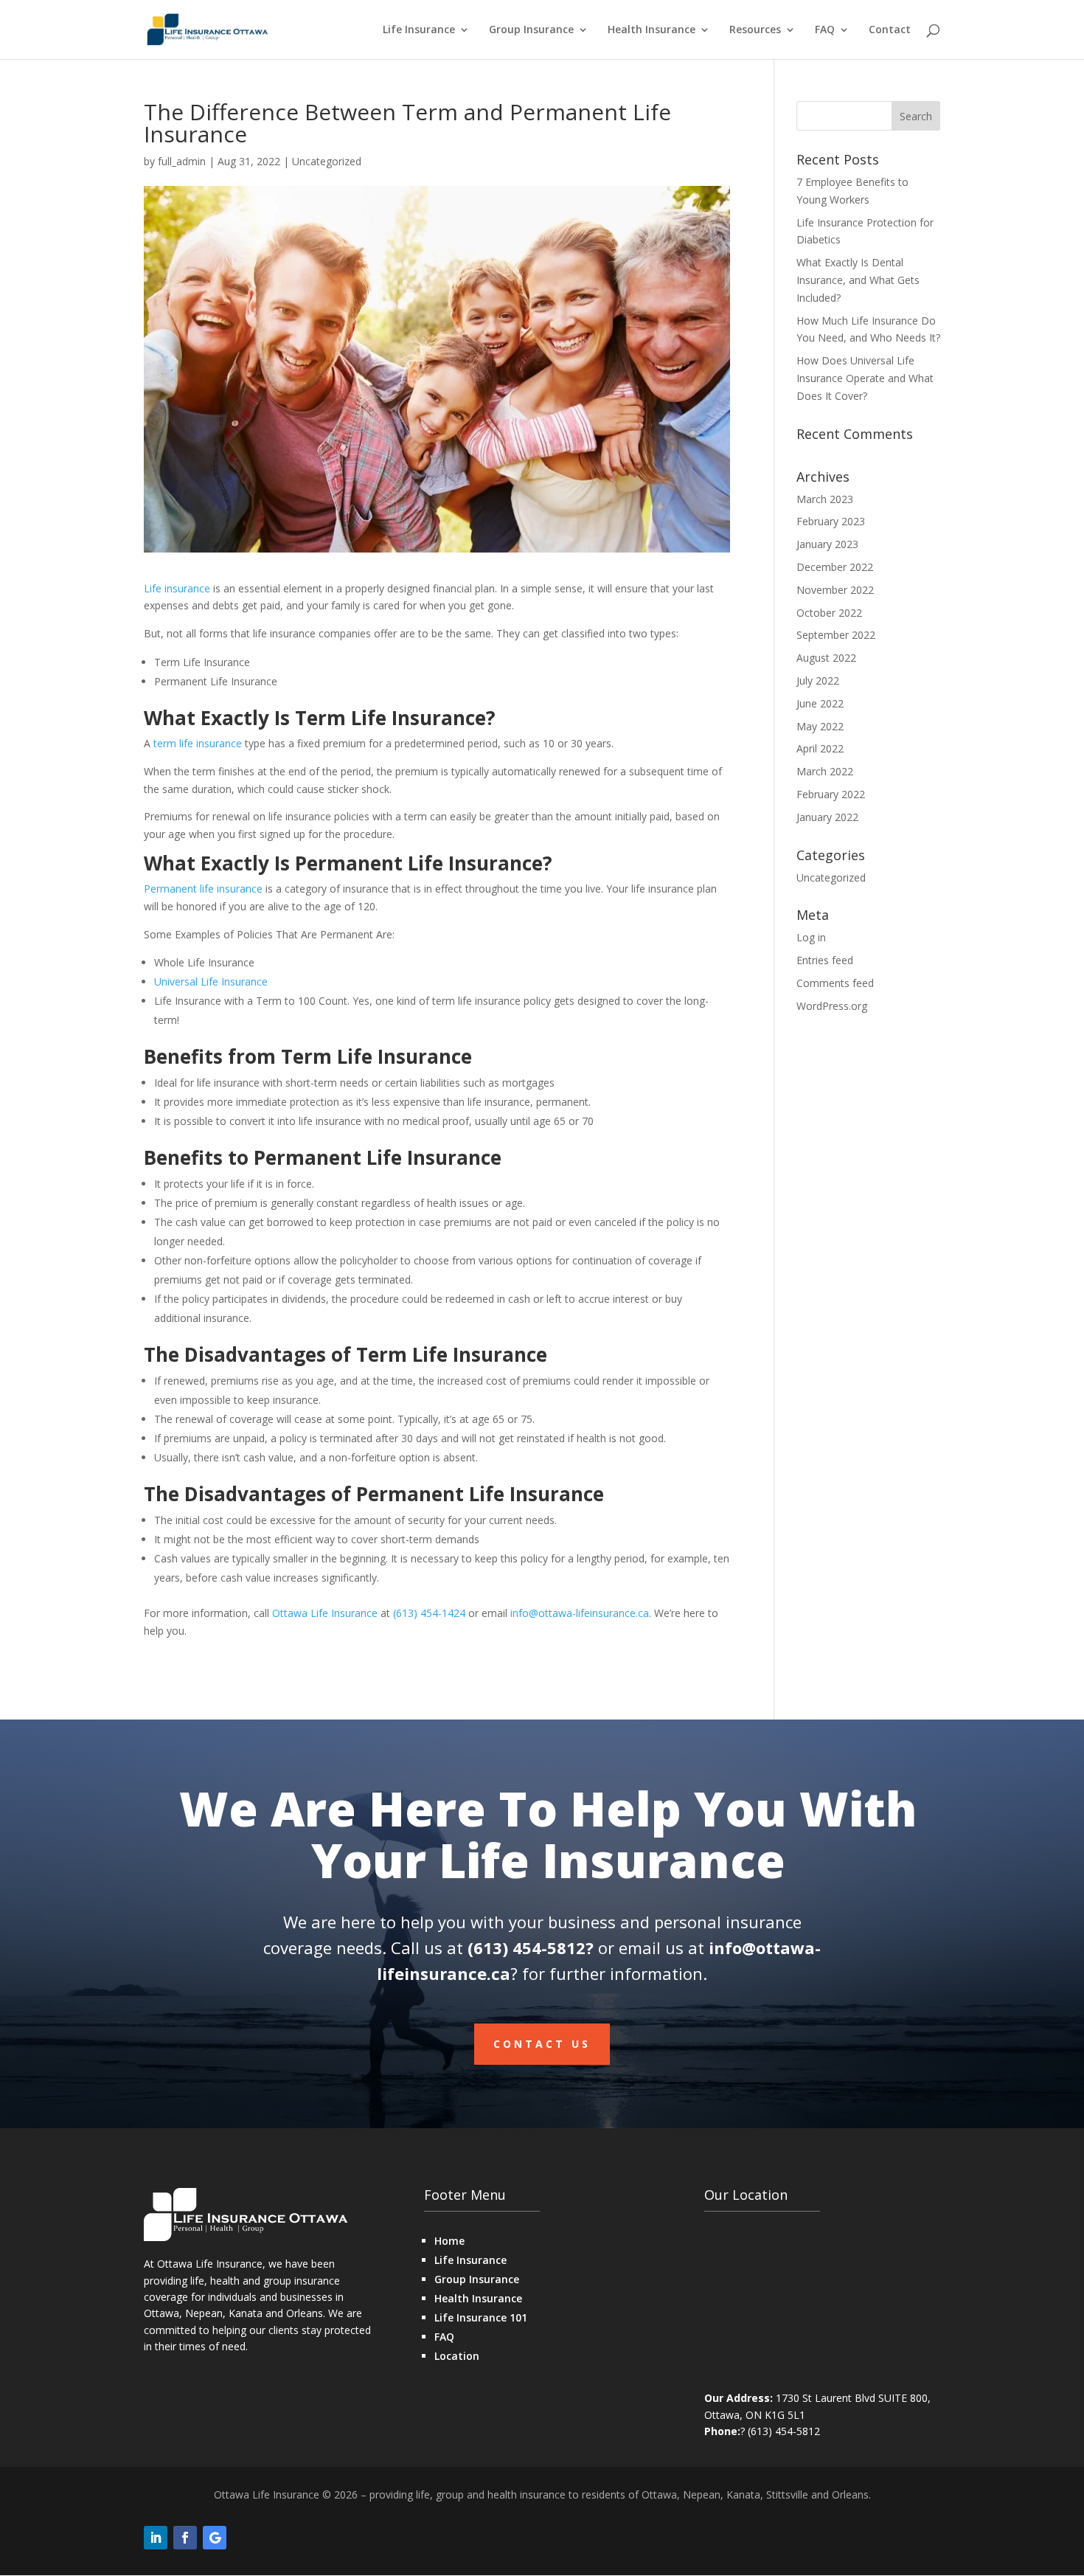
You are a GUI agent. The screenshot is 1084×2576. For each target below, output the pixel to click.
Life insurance (177, 588)
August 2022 (826, 658)
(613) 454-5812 (527, 1947)
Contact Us (542, 2044)
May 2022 (820, 726)
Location (457, 2356)
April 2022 (820, 748)
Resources (755, 30)
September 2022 (836, 635)
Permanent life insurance (203, 889)
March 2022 (825, 771)
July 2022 (818, 681)
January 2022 (827, 817)
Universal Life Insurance (211, 981)
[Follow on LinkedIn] (156, 2538)
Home (449, 2241)
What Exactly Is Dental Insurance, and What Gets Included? (858, 280)
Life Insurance (419, 30)
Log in (811, 937)
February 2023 (831, 521)
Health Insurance (652, 30)
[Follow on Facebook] (185, 2538)
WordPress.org (832, 1006)
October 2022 (829, 613)
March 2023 (825, 499)
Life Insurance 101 (481, 2317)
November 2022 (835, 590)
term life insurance (198, 743)
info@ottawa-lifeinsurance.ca (580, 1613)
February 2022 (831, 794)
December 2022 (835, 567)
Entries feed (825, 960)
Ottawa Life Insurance (325, 1613)
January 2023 (827, 544)
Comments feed (835, 983)
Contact (890, 30)
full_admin (182, 161)
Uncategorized (327, 161)
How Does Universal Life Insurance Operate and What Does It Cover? (865, 378)
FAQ (825, 30)
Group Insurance (531, 30)
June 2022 (820, 703)
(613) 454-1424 (429, 1613)
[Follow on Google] (215, 2538)
